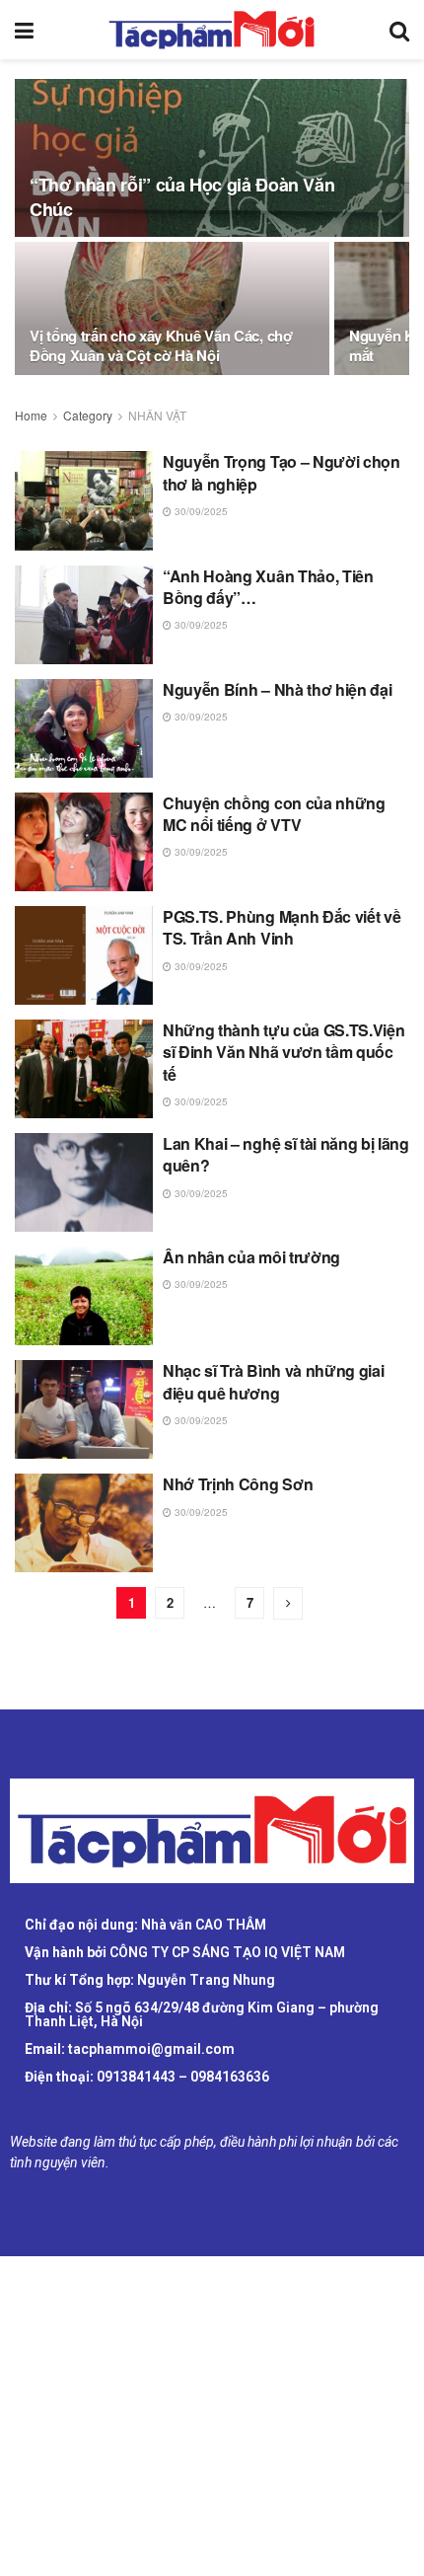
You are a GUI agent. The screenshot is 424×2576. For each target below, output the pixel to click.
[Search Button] (399, 30)
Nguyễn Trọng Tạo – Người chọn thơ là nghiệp (282, 472)
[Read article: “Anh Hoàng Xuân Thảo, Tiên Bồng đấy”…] (84, 615)
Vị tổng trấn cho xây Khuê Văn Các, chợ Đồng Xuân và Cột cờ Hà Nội (161, 345)
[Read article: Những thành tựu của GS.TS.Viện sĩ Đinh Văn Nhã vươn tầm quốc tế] (84, 1069)
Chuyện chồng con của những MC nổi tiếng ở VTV (274, 814)
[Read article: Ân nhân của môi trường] (84, 1296)
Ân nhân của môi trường (251, 1257)
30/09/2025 (200, 511)
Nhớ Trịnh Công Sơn (238, 1484)
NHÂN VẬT (157, 415)
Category (88, 415)
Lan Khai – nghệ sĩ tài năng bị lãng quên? (286, 1154)
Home (31, 415)
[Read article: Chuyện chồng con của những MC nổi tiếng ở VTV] (84, 842)
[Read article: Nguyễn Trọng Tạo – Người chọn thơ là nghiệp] (84, 500)
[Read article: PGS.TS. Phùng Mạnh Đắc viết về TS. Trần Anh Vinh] (84, 955)
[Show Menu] (24, 30)
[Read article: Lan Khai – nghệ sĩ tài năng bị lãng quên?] (84, 1182)
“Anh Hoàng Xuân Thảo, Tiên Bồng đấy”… (268, 587)
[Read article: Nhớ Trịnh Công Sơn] (84, 1523)
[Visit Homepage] (212, 30)
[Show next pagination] (288, 1603)
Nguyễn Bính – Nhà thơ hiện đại (277, 689)
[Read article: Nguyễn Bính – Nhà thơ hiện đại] (84, 728)
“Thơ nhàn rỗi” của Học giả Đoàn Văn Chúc (182, 197)
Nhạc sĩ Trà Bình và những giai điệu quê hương (273, 1381)
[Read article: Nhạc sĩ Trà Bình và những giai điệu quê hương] (84, 1409)
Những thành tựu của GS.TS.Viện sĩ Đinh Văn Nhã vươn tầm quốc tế (283, 1052)
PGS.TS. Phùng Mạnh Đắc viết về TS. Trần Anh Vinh (282, 927)
